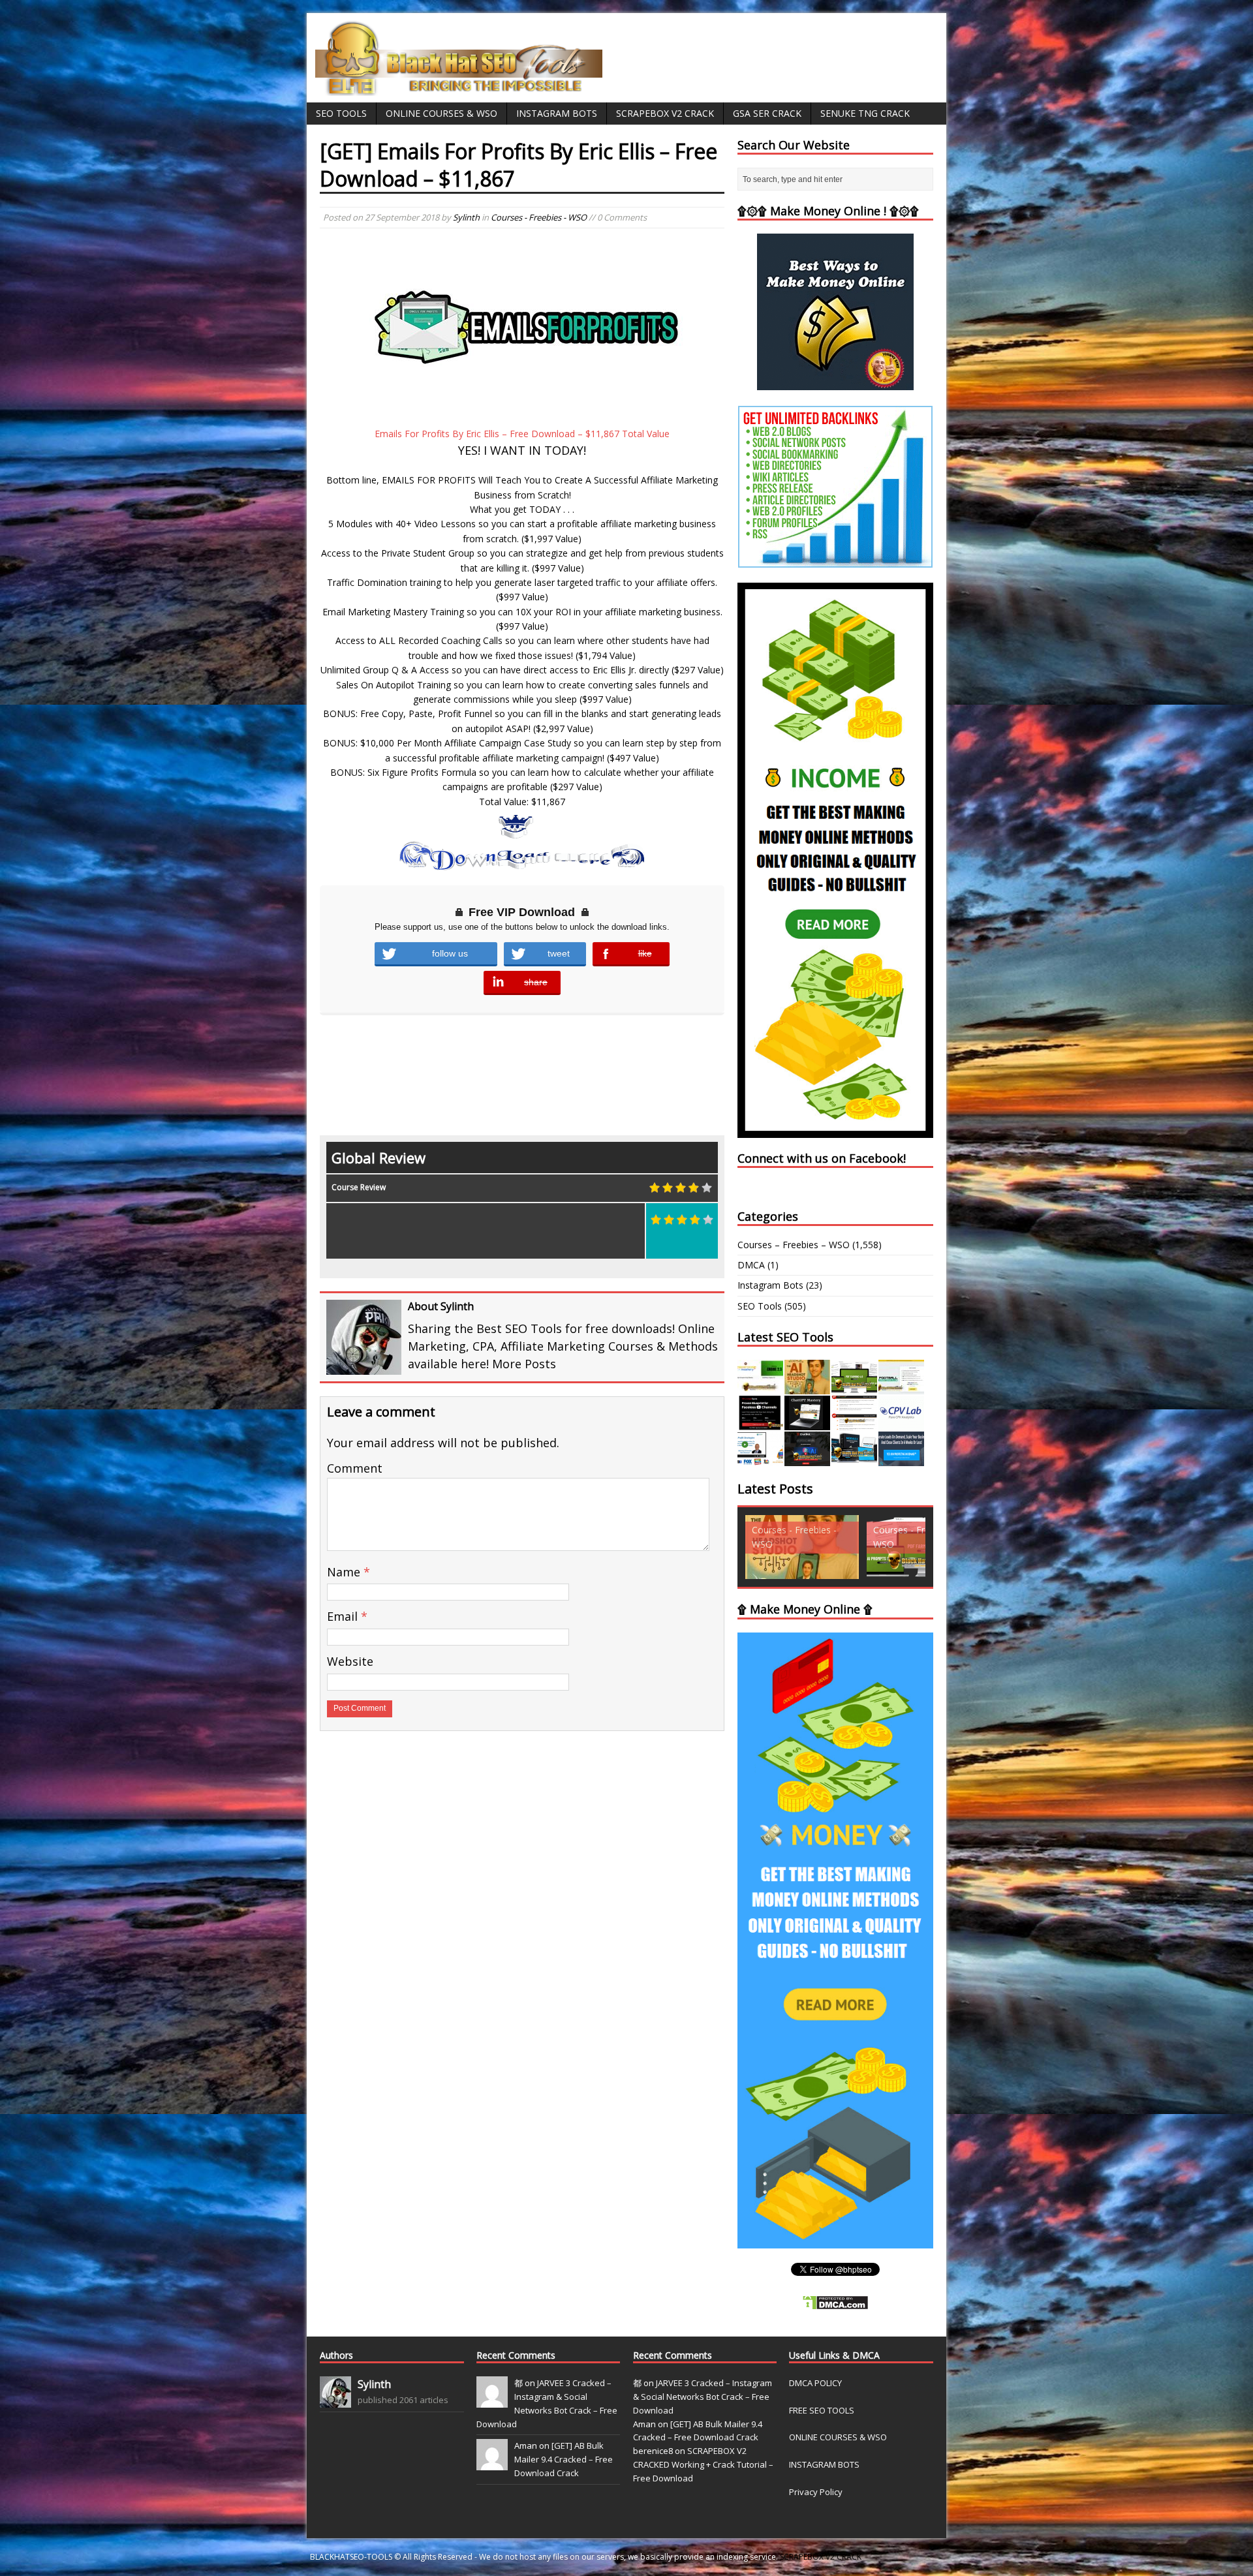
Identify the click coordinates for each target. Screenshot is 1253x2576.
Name (345, 1572)
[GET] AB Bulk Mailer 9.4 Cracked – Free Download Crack (564, 2459)
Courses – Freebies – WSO (794, 1245)
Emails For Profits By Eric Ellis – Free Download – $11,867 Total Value (522, 434)
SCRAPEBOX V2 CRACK (821, 2557)
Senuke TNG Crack (865, 113)
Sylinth (466, 217)
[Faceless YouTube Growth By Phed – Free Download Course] (760, 1423)
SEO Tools (341, 113)
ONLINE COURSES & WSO (838, 2437)
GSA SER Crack (767, 113)
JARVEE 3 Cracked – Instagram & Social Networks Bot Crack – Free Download (703, 2397)
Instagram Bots (557, 113)
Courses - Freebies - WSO (539, 217)
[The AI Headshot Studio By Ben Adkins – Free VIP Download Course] (807, 1387)
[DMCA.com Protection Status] (835, 2303)
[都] (492, 2400)
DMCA (751, 1265)
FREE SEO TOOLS (822, 2410)
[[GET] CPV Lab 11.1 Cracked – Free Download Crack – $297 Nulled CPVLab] (901, 1423)
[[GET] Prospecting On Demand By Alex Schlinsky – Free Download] (901, 1459)
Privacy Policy (816, 2492)
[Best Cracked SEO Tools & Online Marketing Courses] (459, 88)
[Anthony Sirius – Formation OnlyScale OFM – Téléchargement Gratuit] (854, 1459)
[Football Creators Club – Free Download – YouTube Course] (901, 1387)
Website (350, 1661)
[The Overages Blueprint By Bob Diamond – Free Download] (760, 1459)
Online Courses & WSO (441, 113)
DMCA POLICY (815, 2383)
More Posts (524, 1364)
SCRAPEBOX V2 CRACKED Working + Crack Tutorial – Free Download (703, 2464)
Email (344, 1616)
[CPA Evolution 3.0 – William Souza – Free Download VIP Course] (854, 1423)
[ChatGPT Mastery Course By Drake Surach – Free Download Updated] (807, 1423)
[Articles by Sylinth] (335, 2400)
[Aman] (492, 2464)
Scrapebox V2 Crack (665, 113)
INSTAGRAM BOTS (824, 2464)
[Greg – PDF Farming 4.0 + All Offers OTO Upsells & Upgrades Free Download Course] (854, 1387)
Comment (355, 1468)
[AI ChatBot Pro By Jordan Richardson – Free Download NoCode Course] (807, 1459)
